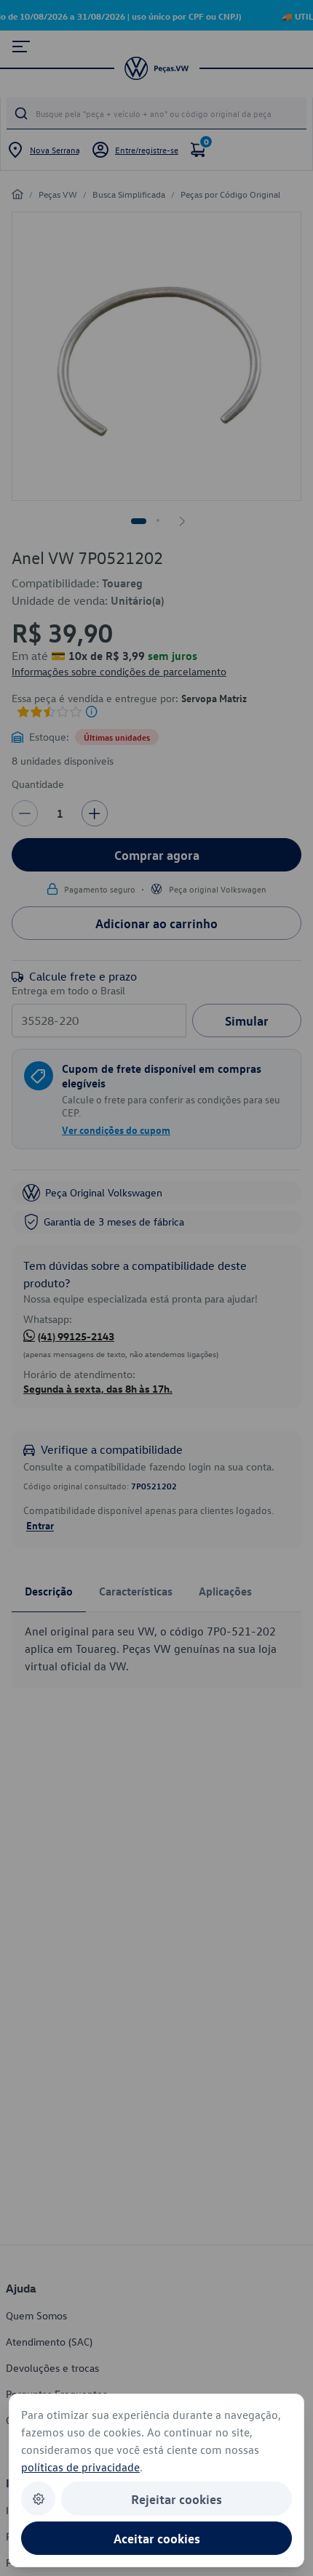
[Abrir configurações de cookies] (38, 2499)
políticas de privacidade (80, 2467)
